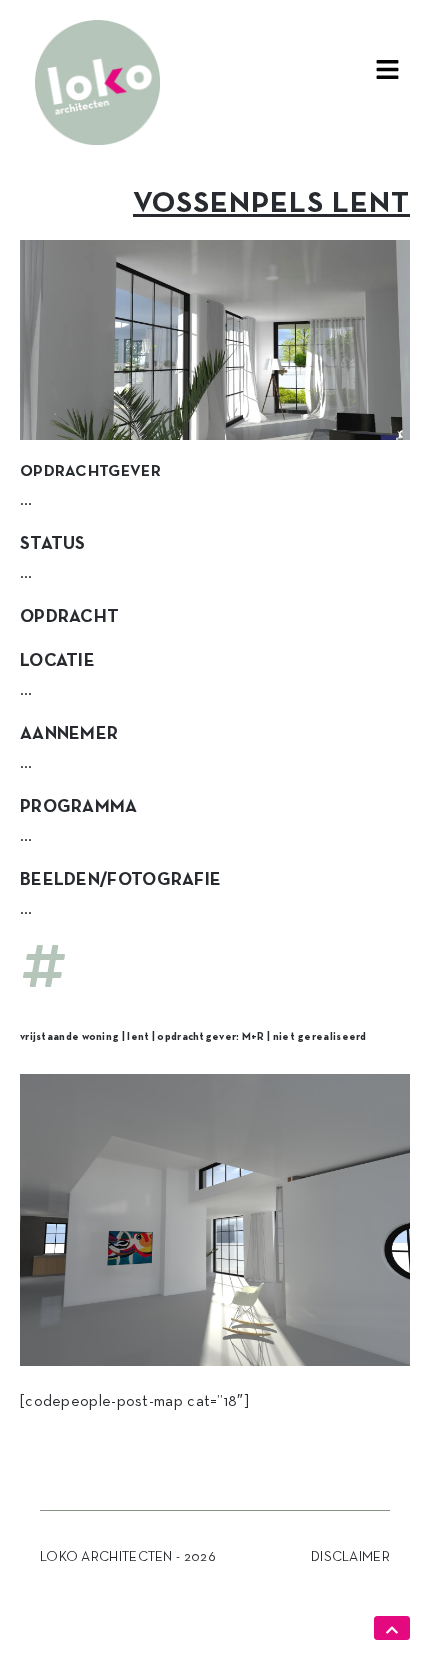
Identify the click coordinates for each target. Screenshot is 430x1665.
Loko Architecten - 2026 (128, 1557)
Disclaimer (350, 1557)
